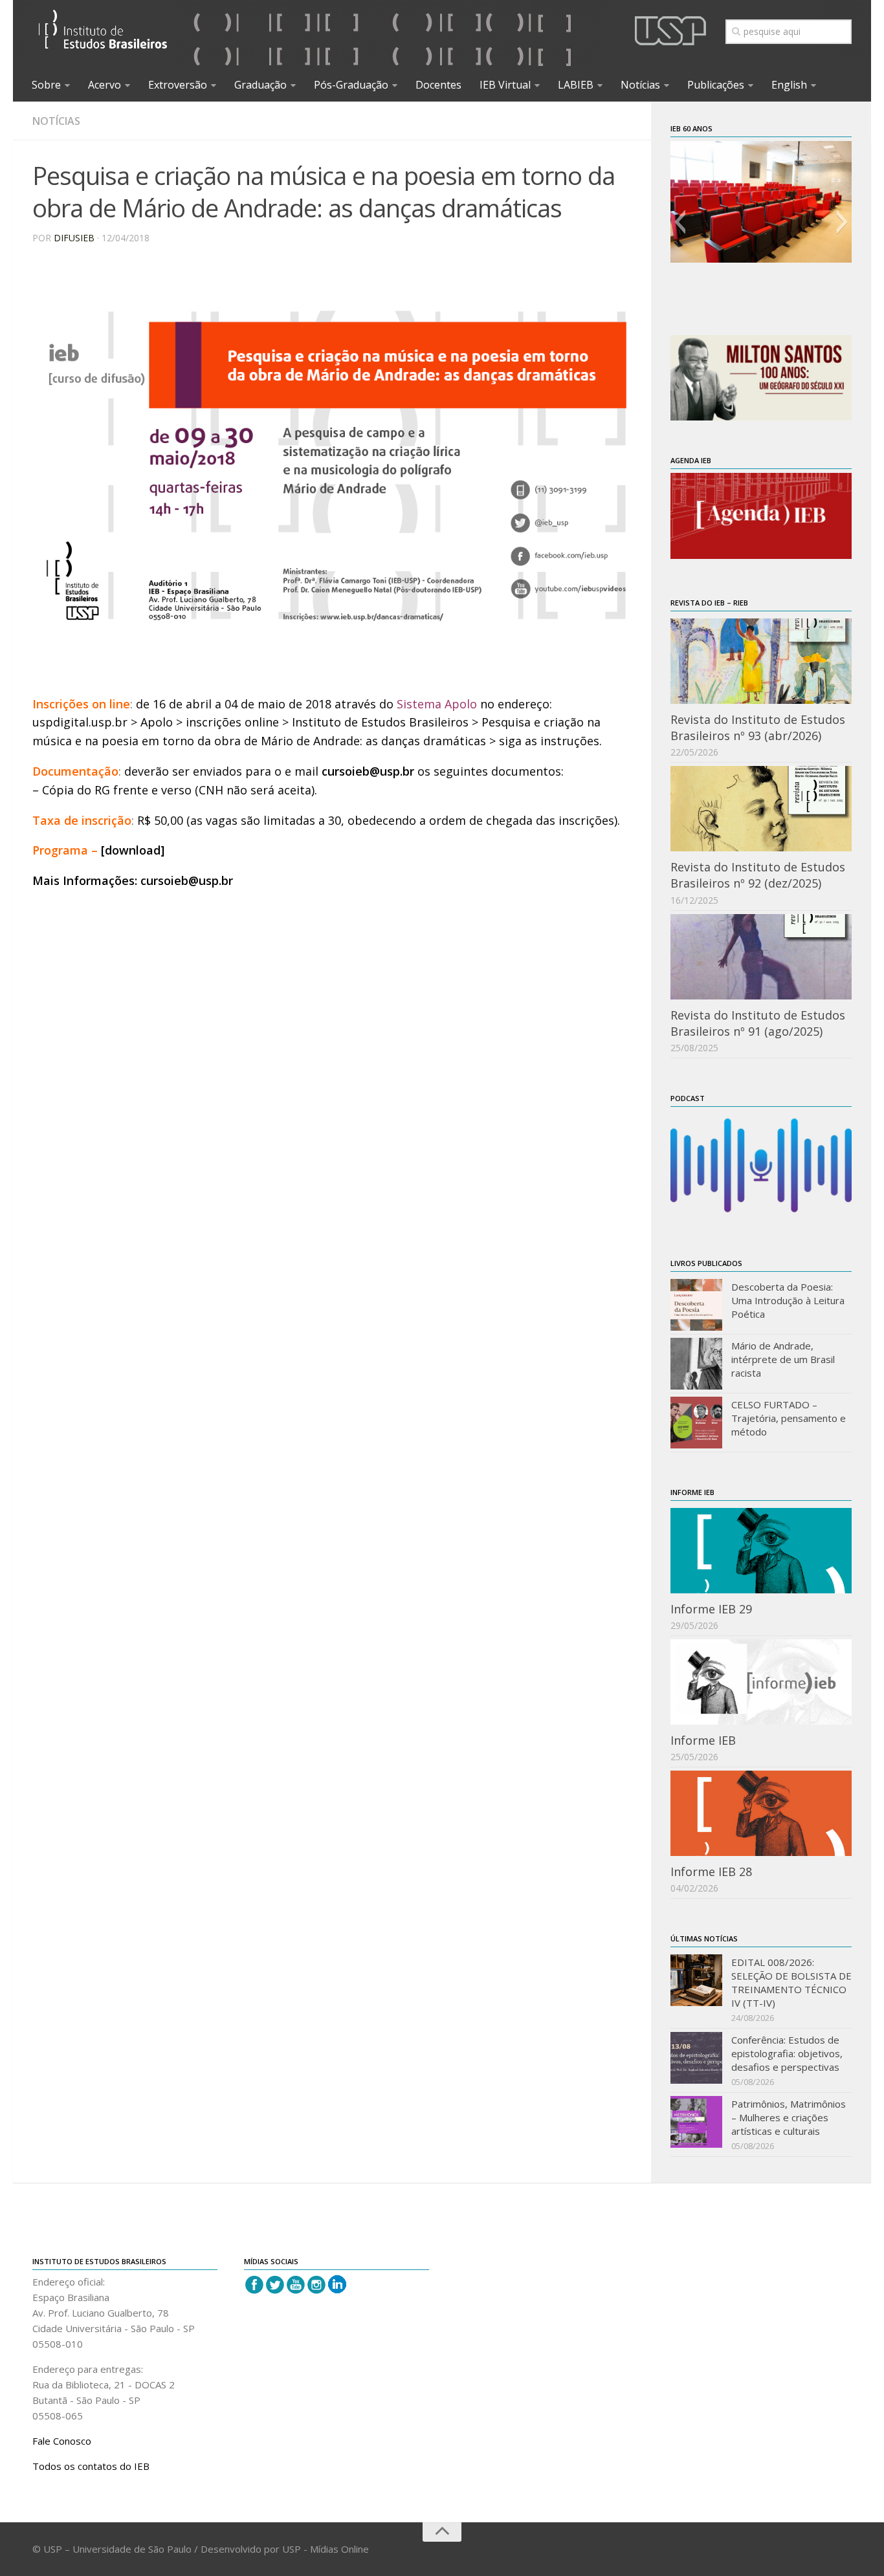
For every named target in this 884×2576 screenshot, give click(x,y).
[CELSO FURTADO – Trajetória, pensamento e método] (696, 1423)
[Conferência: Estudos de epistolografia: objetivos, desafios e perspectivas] (696, 2058)
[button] (680, 222)
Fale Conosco (62, 2441)
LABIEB (576, 85)
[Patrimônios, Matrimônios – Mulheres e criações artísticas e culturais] (696, 2122)
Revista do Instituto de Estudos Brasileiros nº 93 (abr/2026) (758, 727)
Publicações (716, 85)
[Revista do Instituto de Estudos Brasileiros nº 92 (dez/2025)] (761, 809)
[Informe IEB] (761, 1682)
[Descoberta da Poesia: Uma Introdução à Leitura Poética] (696, 1305)
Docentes (438, 85)
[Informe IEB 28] (761, 1813)
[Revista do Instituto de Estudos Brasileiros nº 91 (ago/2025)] (761, 957)
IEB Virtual (505, 85)
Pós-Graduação (351, 85)
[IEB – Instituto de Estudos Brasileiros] (103, 35)
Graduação (260, 85)
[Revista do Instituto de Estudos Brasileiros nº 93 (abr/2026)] (761, 661)
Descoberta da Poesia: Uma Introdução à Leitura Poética (788, 1300)
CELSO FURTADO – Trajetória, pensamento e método (789, 1418)
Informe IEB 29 (711, 1609)
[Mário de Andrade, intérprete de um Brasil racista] (696, 1364)
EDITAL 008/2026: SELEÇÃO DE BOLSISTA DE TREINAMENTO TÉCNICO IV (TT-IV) (791, 1982)
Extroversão (178, 85)
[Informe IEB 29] (761, 1551)
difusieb (74, 238)
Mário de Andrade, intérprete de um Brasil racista (783, 1359)
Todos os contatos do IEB (91, 2466)
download (133, 850)
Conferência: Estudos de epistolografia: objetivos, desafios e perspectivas (787, 2053)
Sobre (46, 85)
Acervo (105, 85)
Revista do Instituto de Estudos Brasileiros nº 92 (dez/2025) (758, 875)
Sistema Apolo (437, 704)
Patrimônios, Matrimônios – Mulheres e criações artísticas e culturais (789, 2117)
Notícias (640, 85)
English (789, 85)
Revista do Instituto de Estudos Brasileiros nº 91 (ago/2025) (758, 1023)
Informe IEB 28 (711, 1872)
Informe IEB (703, 1740)
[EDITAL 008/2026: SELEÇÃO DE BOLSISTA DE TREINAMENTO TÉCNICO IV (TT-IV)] (696, 1980)
